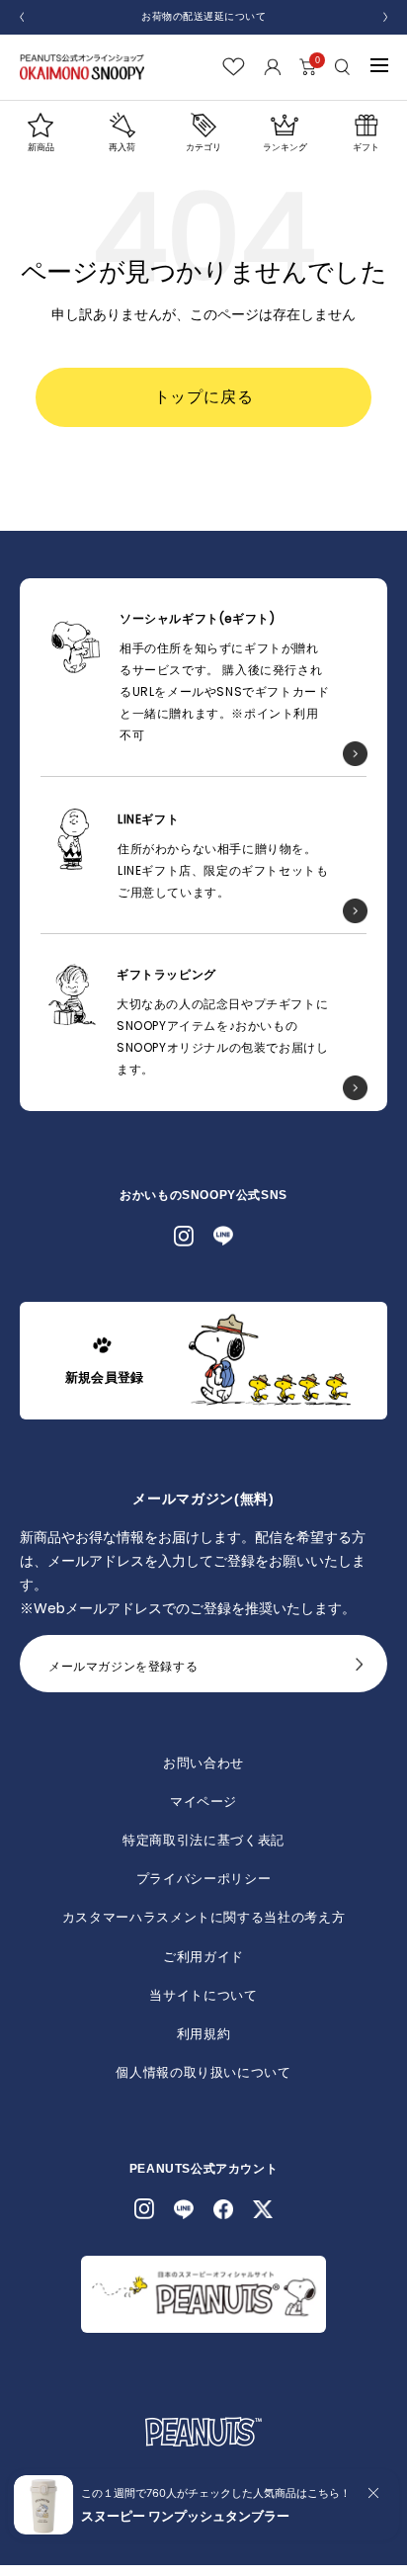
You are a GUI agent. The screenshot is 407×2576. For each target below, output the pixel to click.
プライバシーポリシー (204, 1879)
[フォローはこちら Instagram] (184, 1236)
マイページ (203, 1802)
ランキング (285, 147)
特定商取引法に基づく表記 (203, 1840)
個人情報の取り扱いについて (203, 2072)
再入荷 (122, 147)
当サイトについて (203, 1995)
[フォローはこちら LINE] (223, 1236)
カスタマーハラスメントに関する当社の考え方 (204, 1917)
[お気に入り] (234, 67)
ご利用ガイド (203, 1957)
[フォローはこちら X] (263, 2209)
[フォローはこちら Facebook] (223, 2209)
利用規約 (204, 2034)
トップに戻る (204, 397)
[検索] (343, 67)
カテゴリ (203, 147)
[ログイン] (272, 67)
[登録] (360, 1670)
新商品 (41, 147)
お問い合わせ (203, 1763)
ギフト (366, 147)
